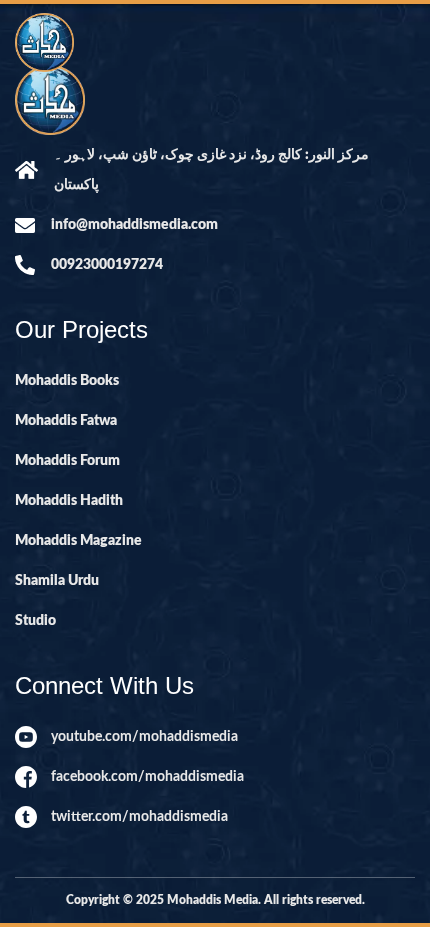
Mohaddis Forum (67, 461)
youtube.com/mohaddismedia (144, 737)
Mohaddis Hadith (69, 501)
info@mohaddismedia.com (134, 225)
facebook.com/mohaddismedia (147, 777)
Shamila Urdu (57, 581)
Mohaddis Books (67, 381)
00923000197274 (107, 265)
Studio (35, 621)
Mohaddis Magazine (78, 541)
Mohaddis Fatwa (66, 421)
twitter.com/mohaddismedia (139, 817)
